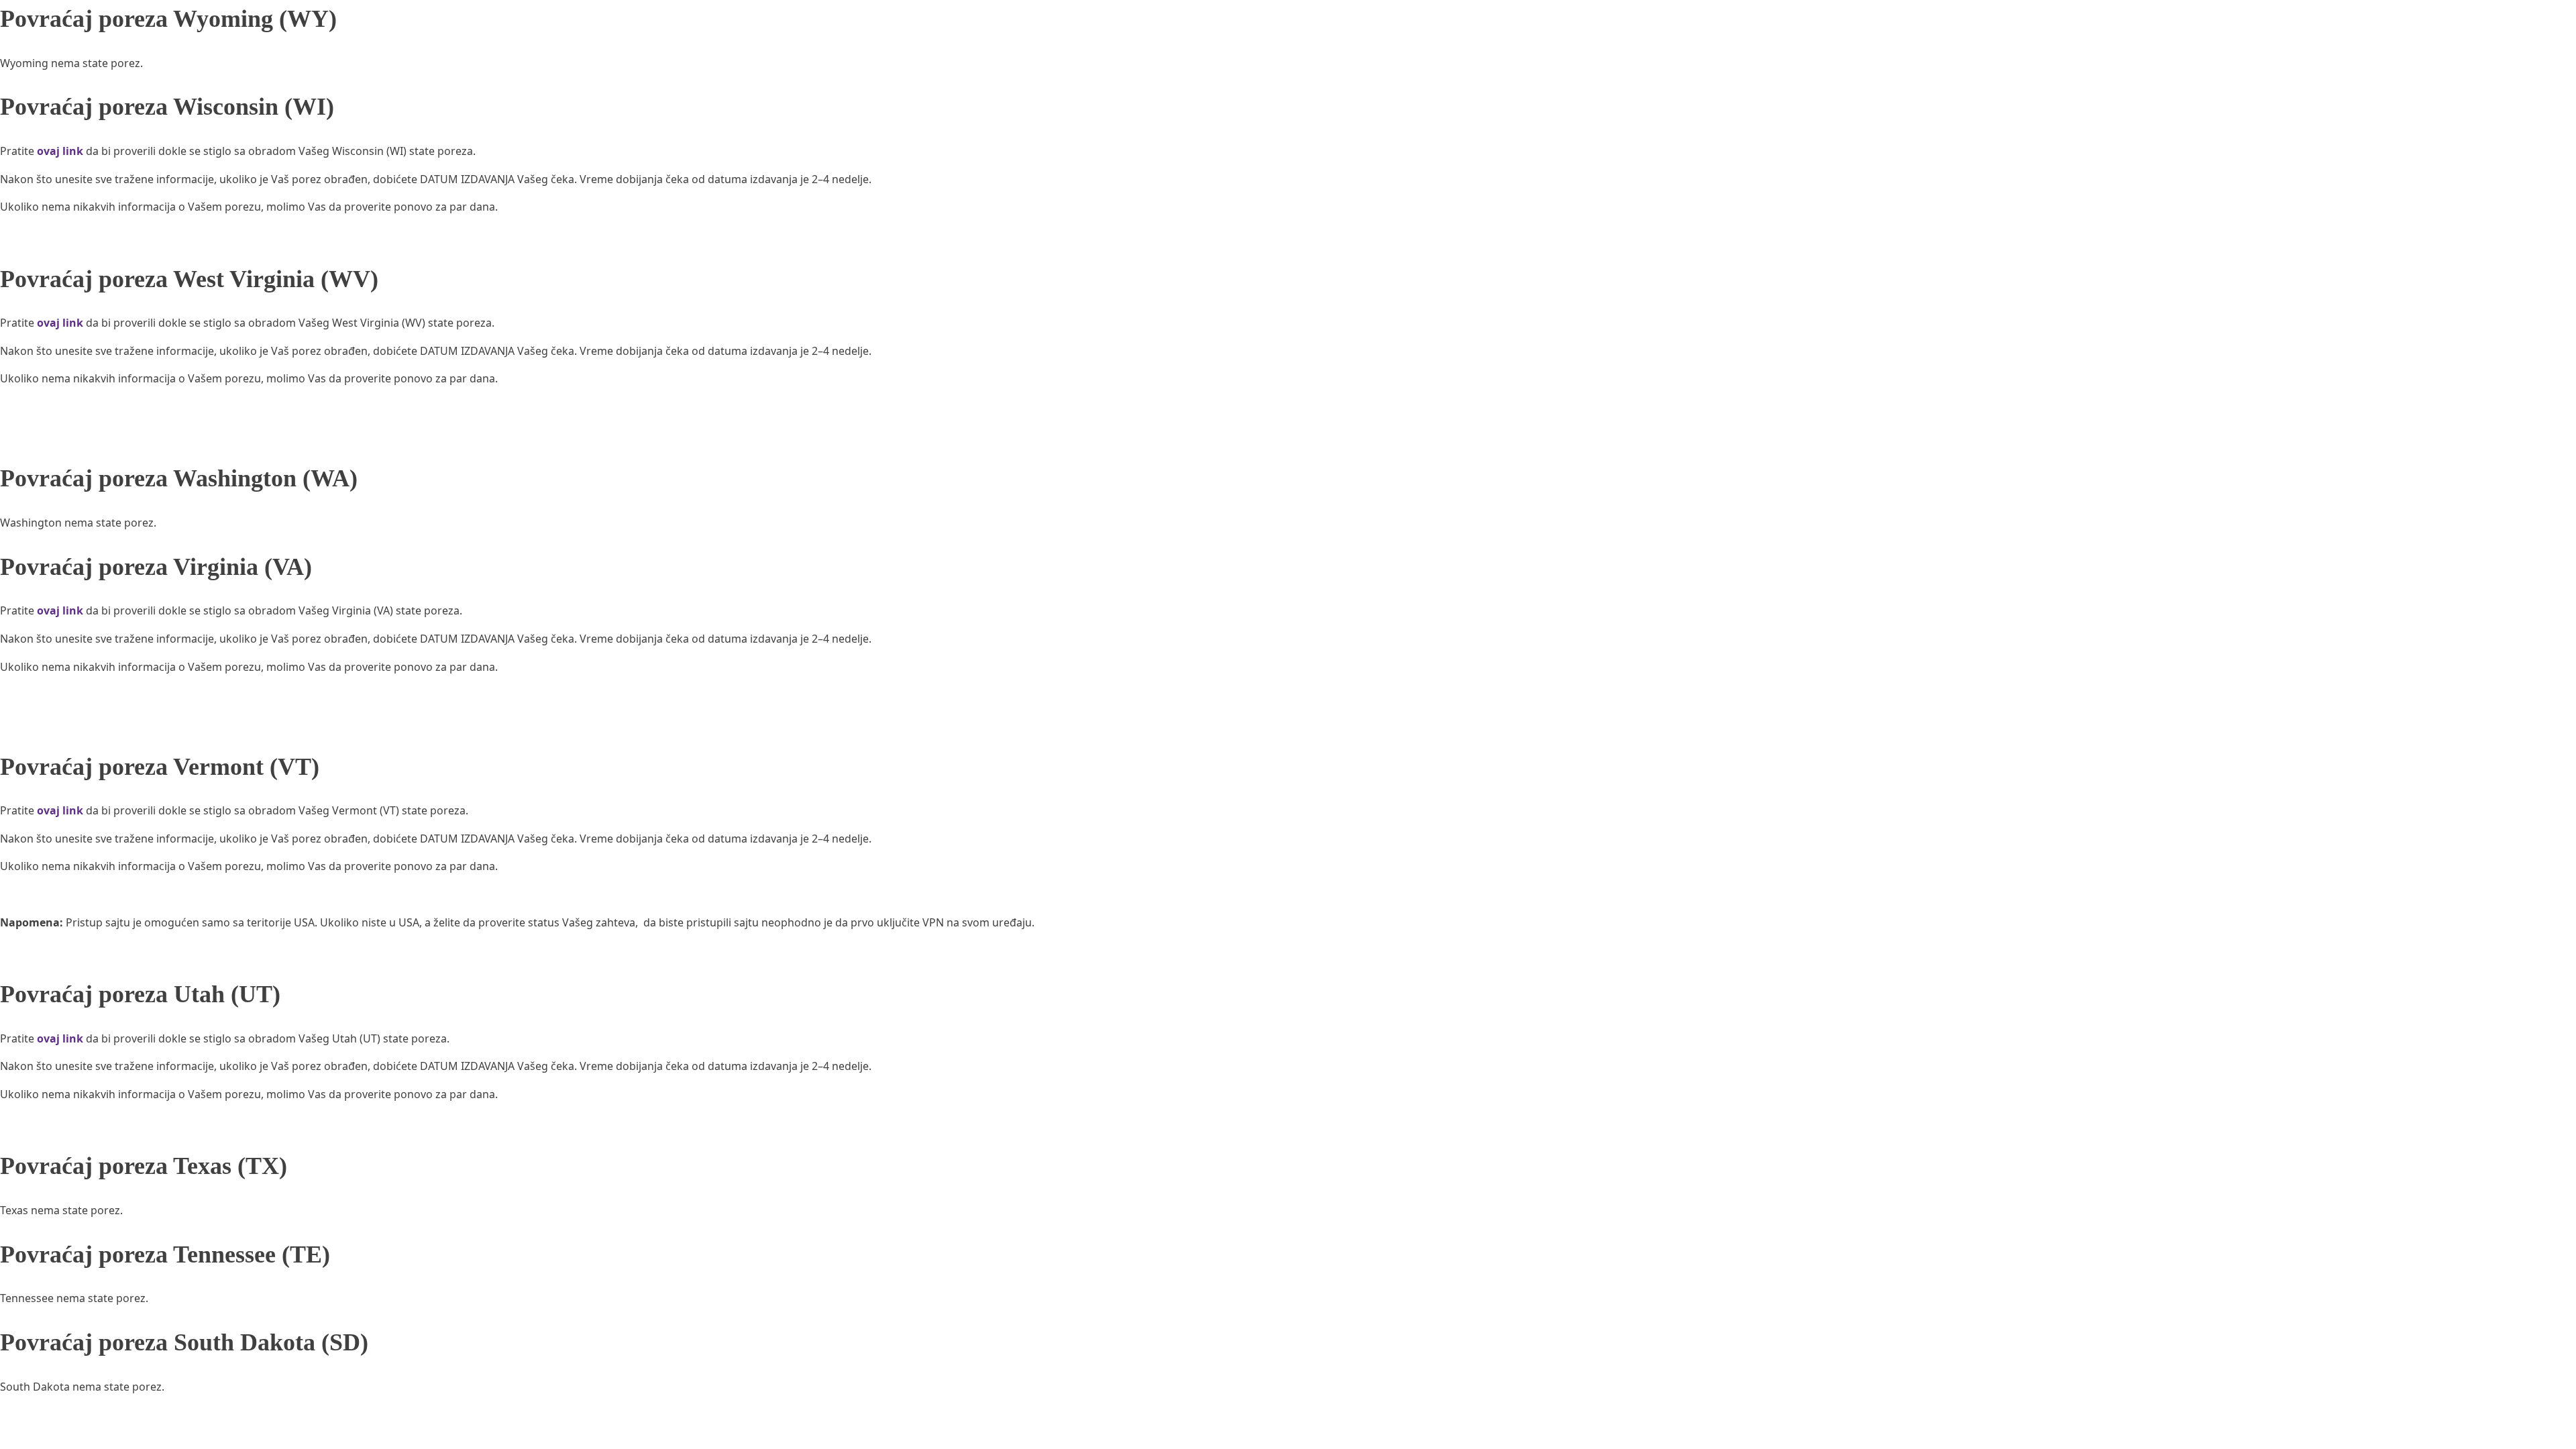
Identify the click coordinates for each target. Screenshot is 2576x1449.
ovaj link (60, 151)
